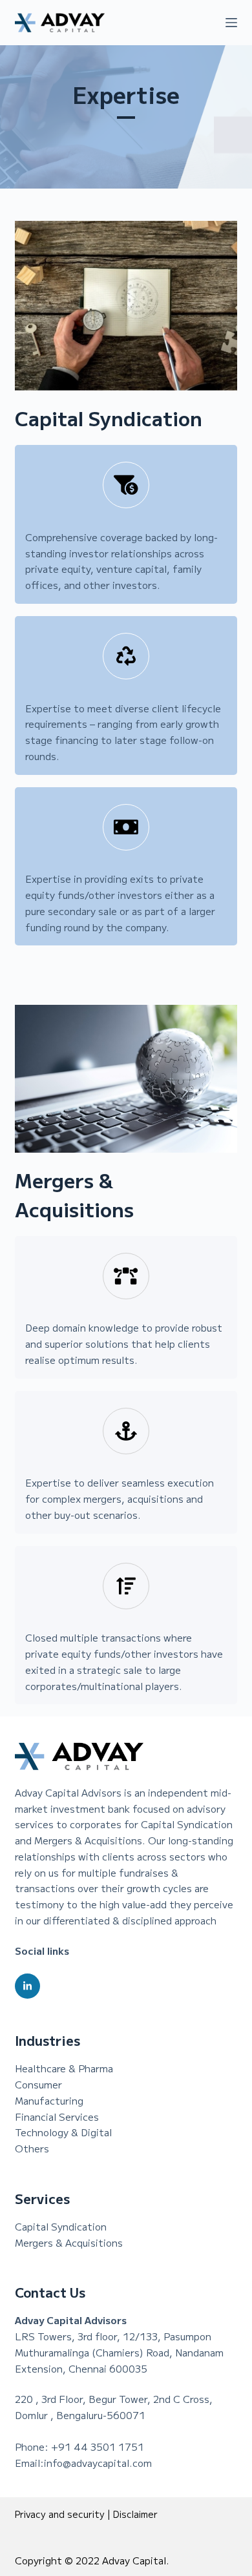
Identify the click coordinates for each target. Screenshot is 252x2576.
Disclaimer (135, 2514)
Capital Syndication (61, 2226)
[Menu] (231, 23)
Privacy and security (60, 2514)
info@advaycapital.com (98, 2463)
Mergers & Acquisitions (69, 2242)
